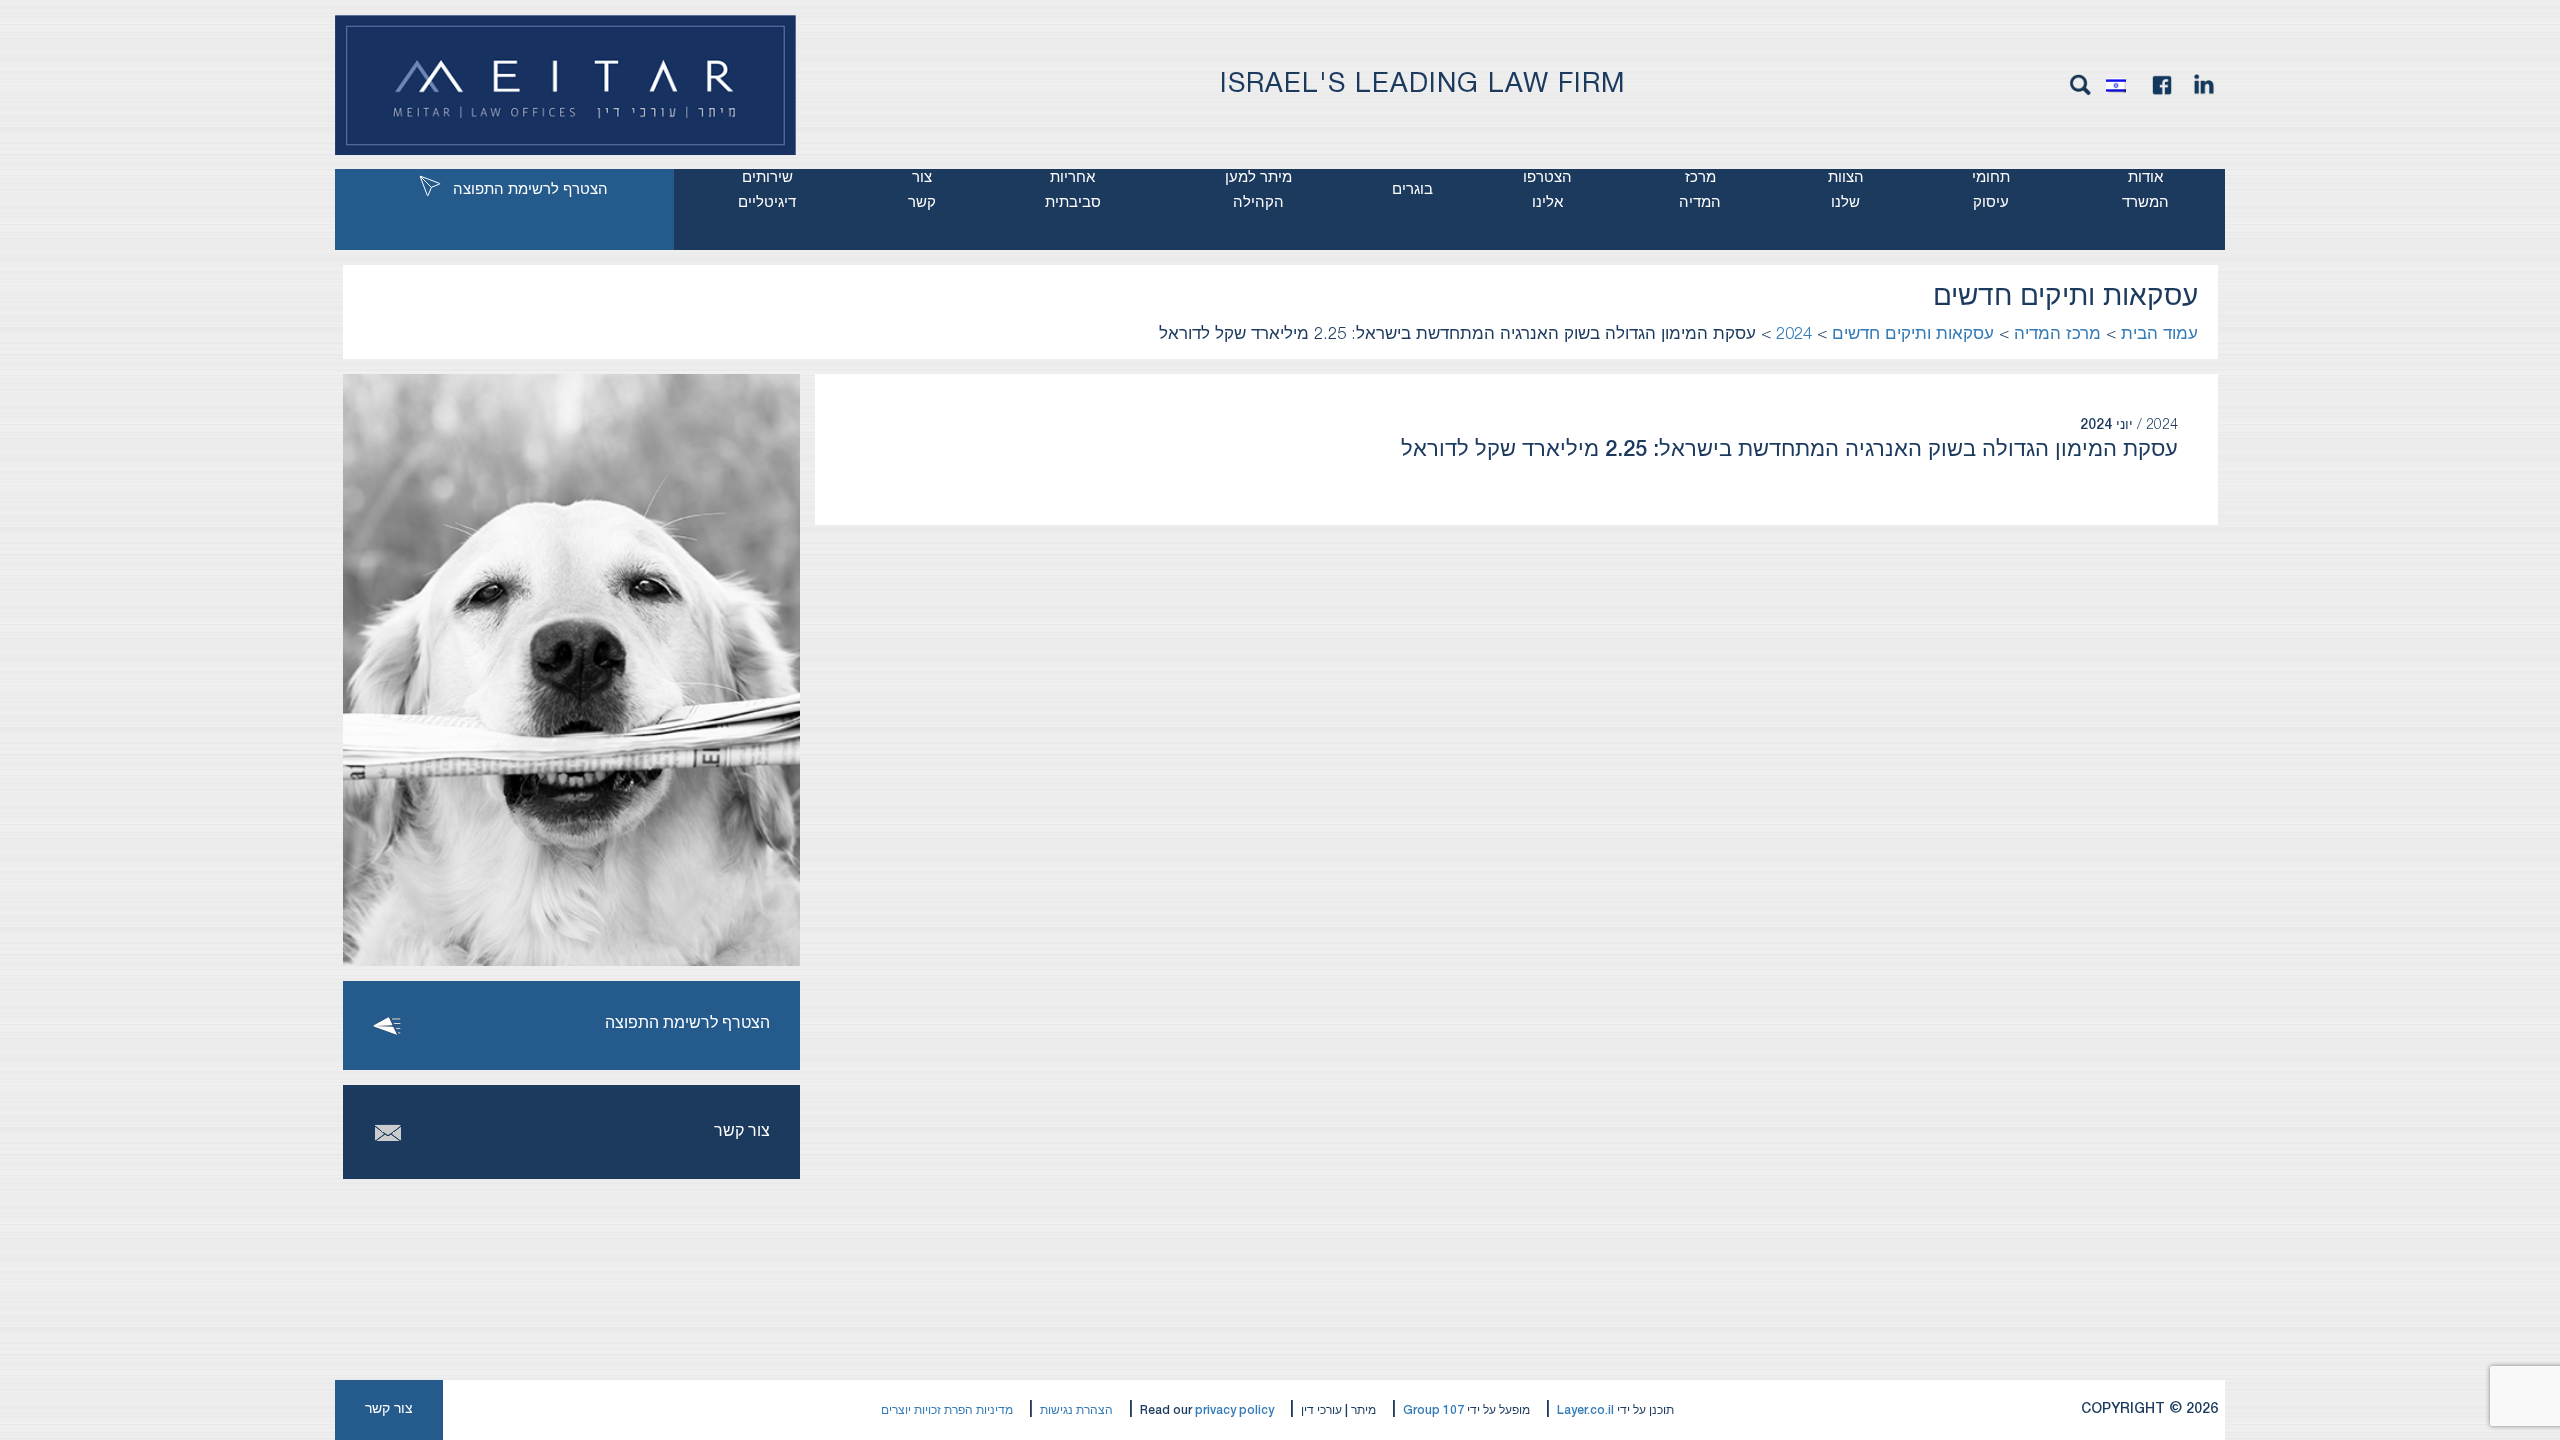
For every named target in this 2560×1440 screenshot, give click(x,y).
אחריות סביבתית (1073, 190)
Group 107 (1433, 1410)
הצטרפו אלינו (1547, 190)
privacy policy (1234, 1410)
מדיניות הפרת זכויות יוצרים (947, 1410)
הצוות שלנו (1846, 190)
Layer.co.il (1585, 1410)
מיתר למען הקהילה (1258, 190)
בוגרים (1412, 190)
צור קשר (922, 190)
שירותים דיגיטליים (767, 190)
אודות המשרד (2145, 190)
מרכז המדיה (1700, 190)
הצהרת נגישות (1076, 1410)
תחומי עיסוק (1991, 190)
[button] (2121, 85)
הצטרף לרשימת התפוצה (530, 190)
